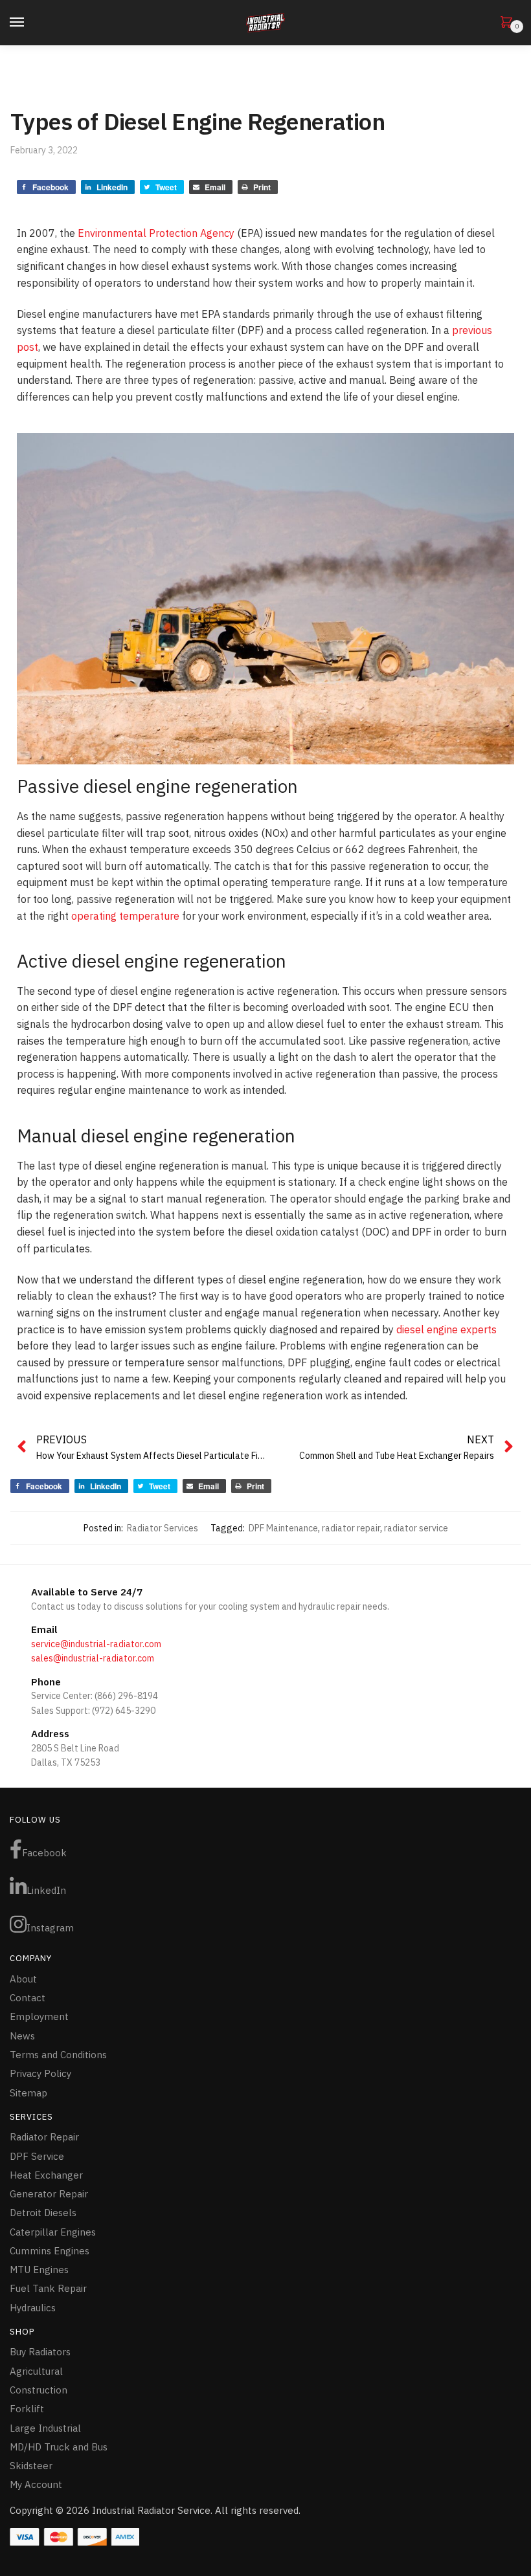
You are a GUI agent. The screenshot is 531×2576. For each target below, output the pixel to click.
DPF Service (37, 2156)
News (22, 2036)
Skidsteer (31, 2466)
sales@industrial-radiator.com (93, 1658)
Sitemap (28, 2093)
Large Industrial (45, 2428)
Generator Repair (49, 2194)
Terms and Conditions (58, 2055)
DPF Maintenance (283, 1528)
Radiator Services (163, 1528)
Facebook (44, 1853)
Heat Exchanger (46, 2175)
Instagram (50, 1928)
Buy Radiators (40, 2352)
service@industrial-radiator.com (96, 1644)
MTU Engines (39, 2270)
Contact (28, 1998)
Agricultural (36, 2371)
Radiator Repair (44, 2137)
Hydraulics (33, 2308)
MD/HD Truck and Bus (59, 2447)
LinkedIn (46, 1890)
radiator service (416, 1528)
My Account (36, 2484)
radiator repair (351, 1528)
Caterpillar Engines (53, 2232)
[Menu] (29, 23)
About (23, 1979)
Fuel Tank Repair (48, 2288)
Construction (39, 2390)
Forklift (27, 2409)
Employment (39, 2016)
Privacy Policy (40, 2073)
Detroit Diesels (43, 2213)
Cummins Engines (50, 2251)
